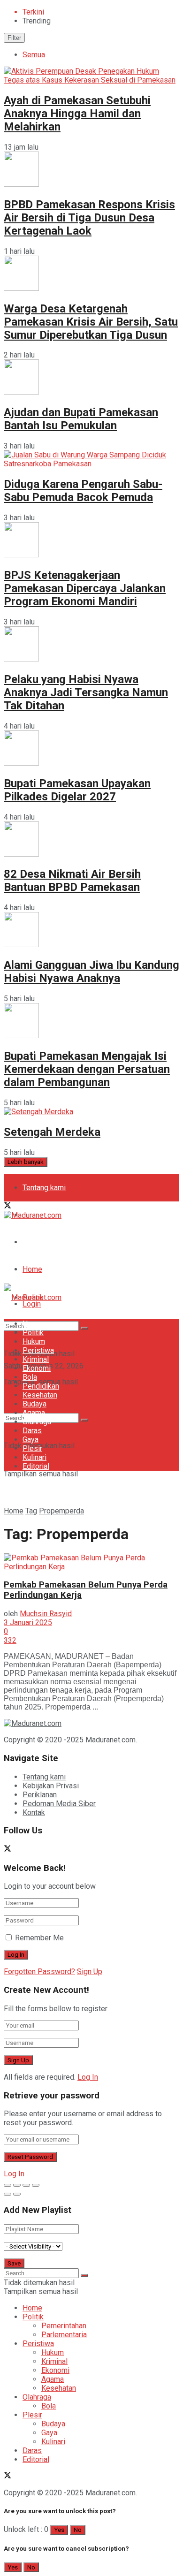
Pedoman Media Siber (59, 1242)
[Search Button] (84, 1420)
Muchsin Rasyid (46, 1614)
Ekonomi (37, 1368)
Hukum (34, 1341)
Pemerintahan (64, 2326)
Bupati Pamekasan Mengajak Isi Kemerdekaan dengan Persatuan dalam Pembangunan (87, 1069)
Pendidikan (41, 1386)
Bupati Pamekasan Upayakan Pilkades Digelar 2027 (77, 790)
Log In (88, 2077)
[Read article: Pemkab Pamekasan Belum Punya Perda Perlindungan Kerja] (91, 1562)
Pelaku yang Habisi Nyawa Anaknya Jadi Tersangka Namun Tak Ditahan (86, 692)
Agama (34, 1413)
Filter (14, 38)
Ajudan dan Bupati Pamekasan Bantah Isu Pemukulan (81, 419)
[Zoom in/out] (36, 2185)
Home (32, 1269)
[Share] (17, 2185)
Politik (33, 1333)
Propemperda (61, 1511)
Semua (34, 55)
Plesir (32, 1448)
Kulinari (34, 1457)
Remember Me (39, 1938)
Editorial (36, 1466)
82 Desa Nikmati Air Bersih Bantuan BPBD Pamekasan (72, 881)
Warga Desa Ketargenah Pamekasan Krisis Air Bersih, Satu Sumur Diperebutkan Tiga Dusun (91, 322)
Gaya (30, 1440)
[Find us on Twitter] (8, 1206)
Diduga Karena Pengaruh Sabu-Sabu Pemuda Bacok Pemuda (83, 491)
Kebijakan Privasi (51, 1786)
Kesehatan (40, 1395)
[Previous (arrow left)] (8, 2194)
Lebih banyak (26, 1162)
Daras (32, 1431)
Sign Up (90, 1972)
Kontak (34, 1812)
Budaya (34, 1404)
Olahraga (37, 1422)
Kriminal (36, 1359)
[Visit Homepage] (33, 1215)
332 (10, 1640)
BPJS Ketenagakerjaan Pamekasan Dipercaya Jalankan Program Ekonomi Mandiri (85, 588)
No (78, 2530)
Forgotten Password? (39, 1972)
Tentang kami (44, 1188)
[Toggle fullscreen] (26, 2185)
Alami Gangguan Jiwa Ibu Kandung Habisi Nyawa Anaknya (91, 972)
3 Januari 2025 (28, 1622)
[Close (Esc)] (8, 2185)
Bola (30, 1377)
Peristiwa (38, 1350)
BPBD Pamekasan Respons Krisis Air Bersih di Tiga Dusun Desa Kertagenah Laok (89, 218)
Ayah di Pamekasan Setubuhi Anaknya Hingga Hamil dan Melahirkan (77, 114)
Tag (31, 1511)
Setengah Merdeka (52, 1132)
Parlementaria (64, 2335)
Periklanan (40, 1795)
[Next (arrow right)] (17, 2194)
